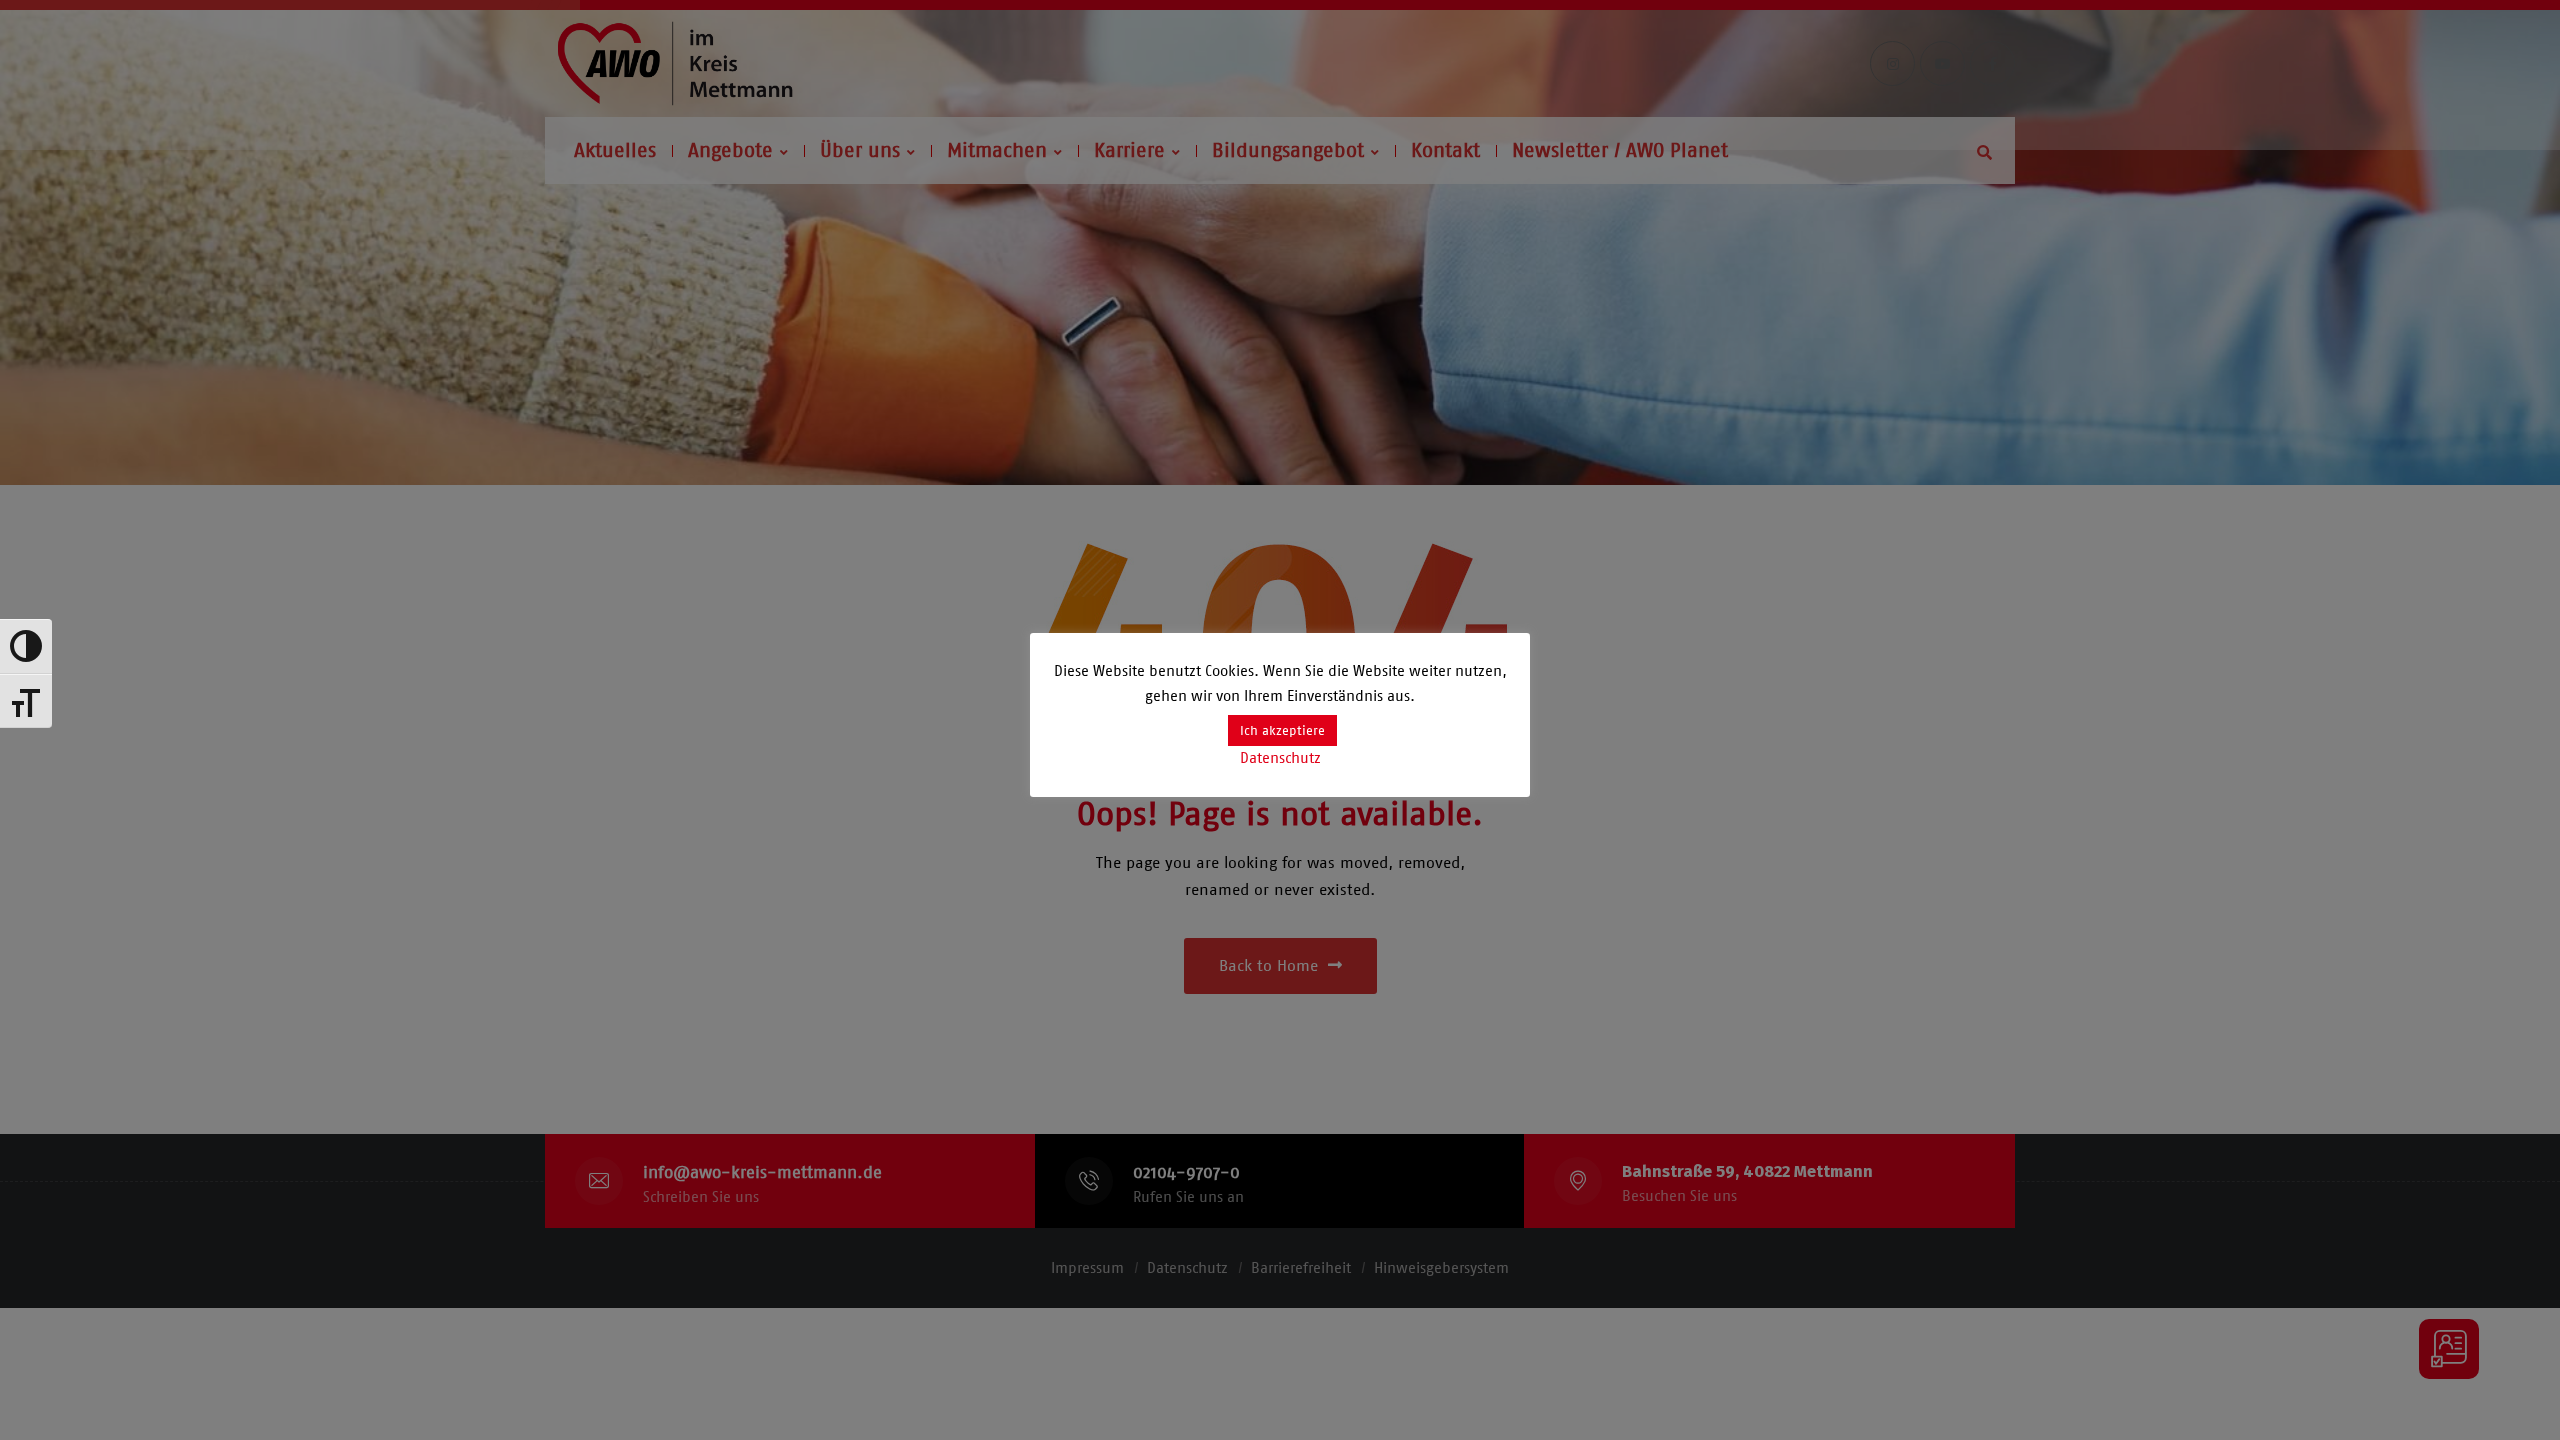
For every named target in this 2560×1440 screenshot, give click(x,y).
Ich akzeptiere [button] (1282, 730)
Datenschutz (1280, 758)
